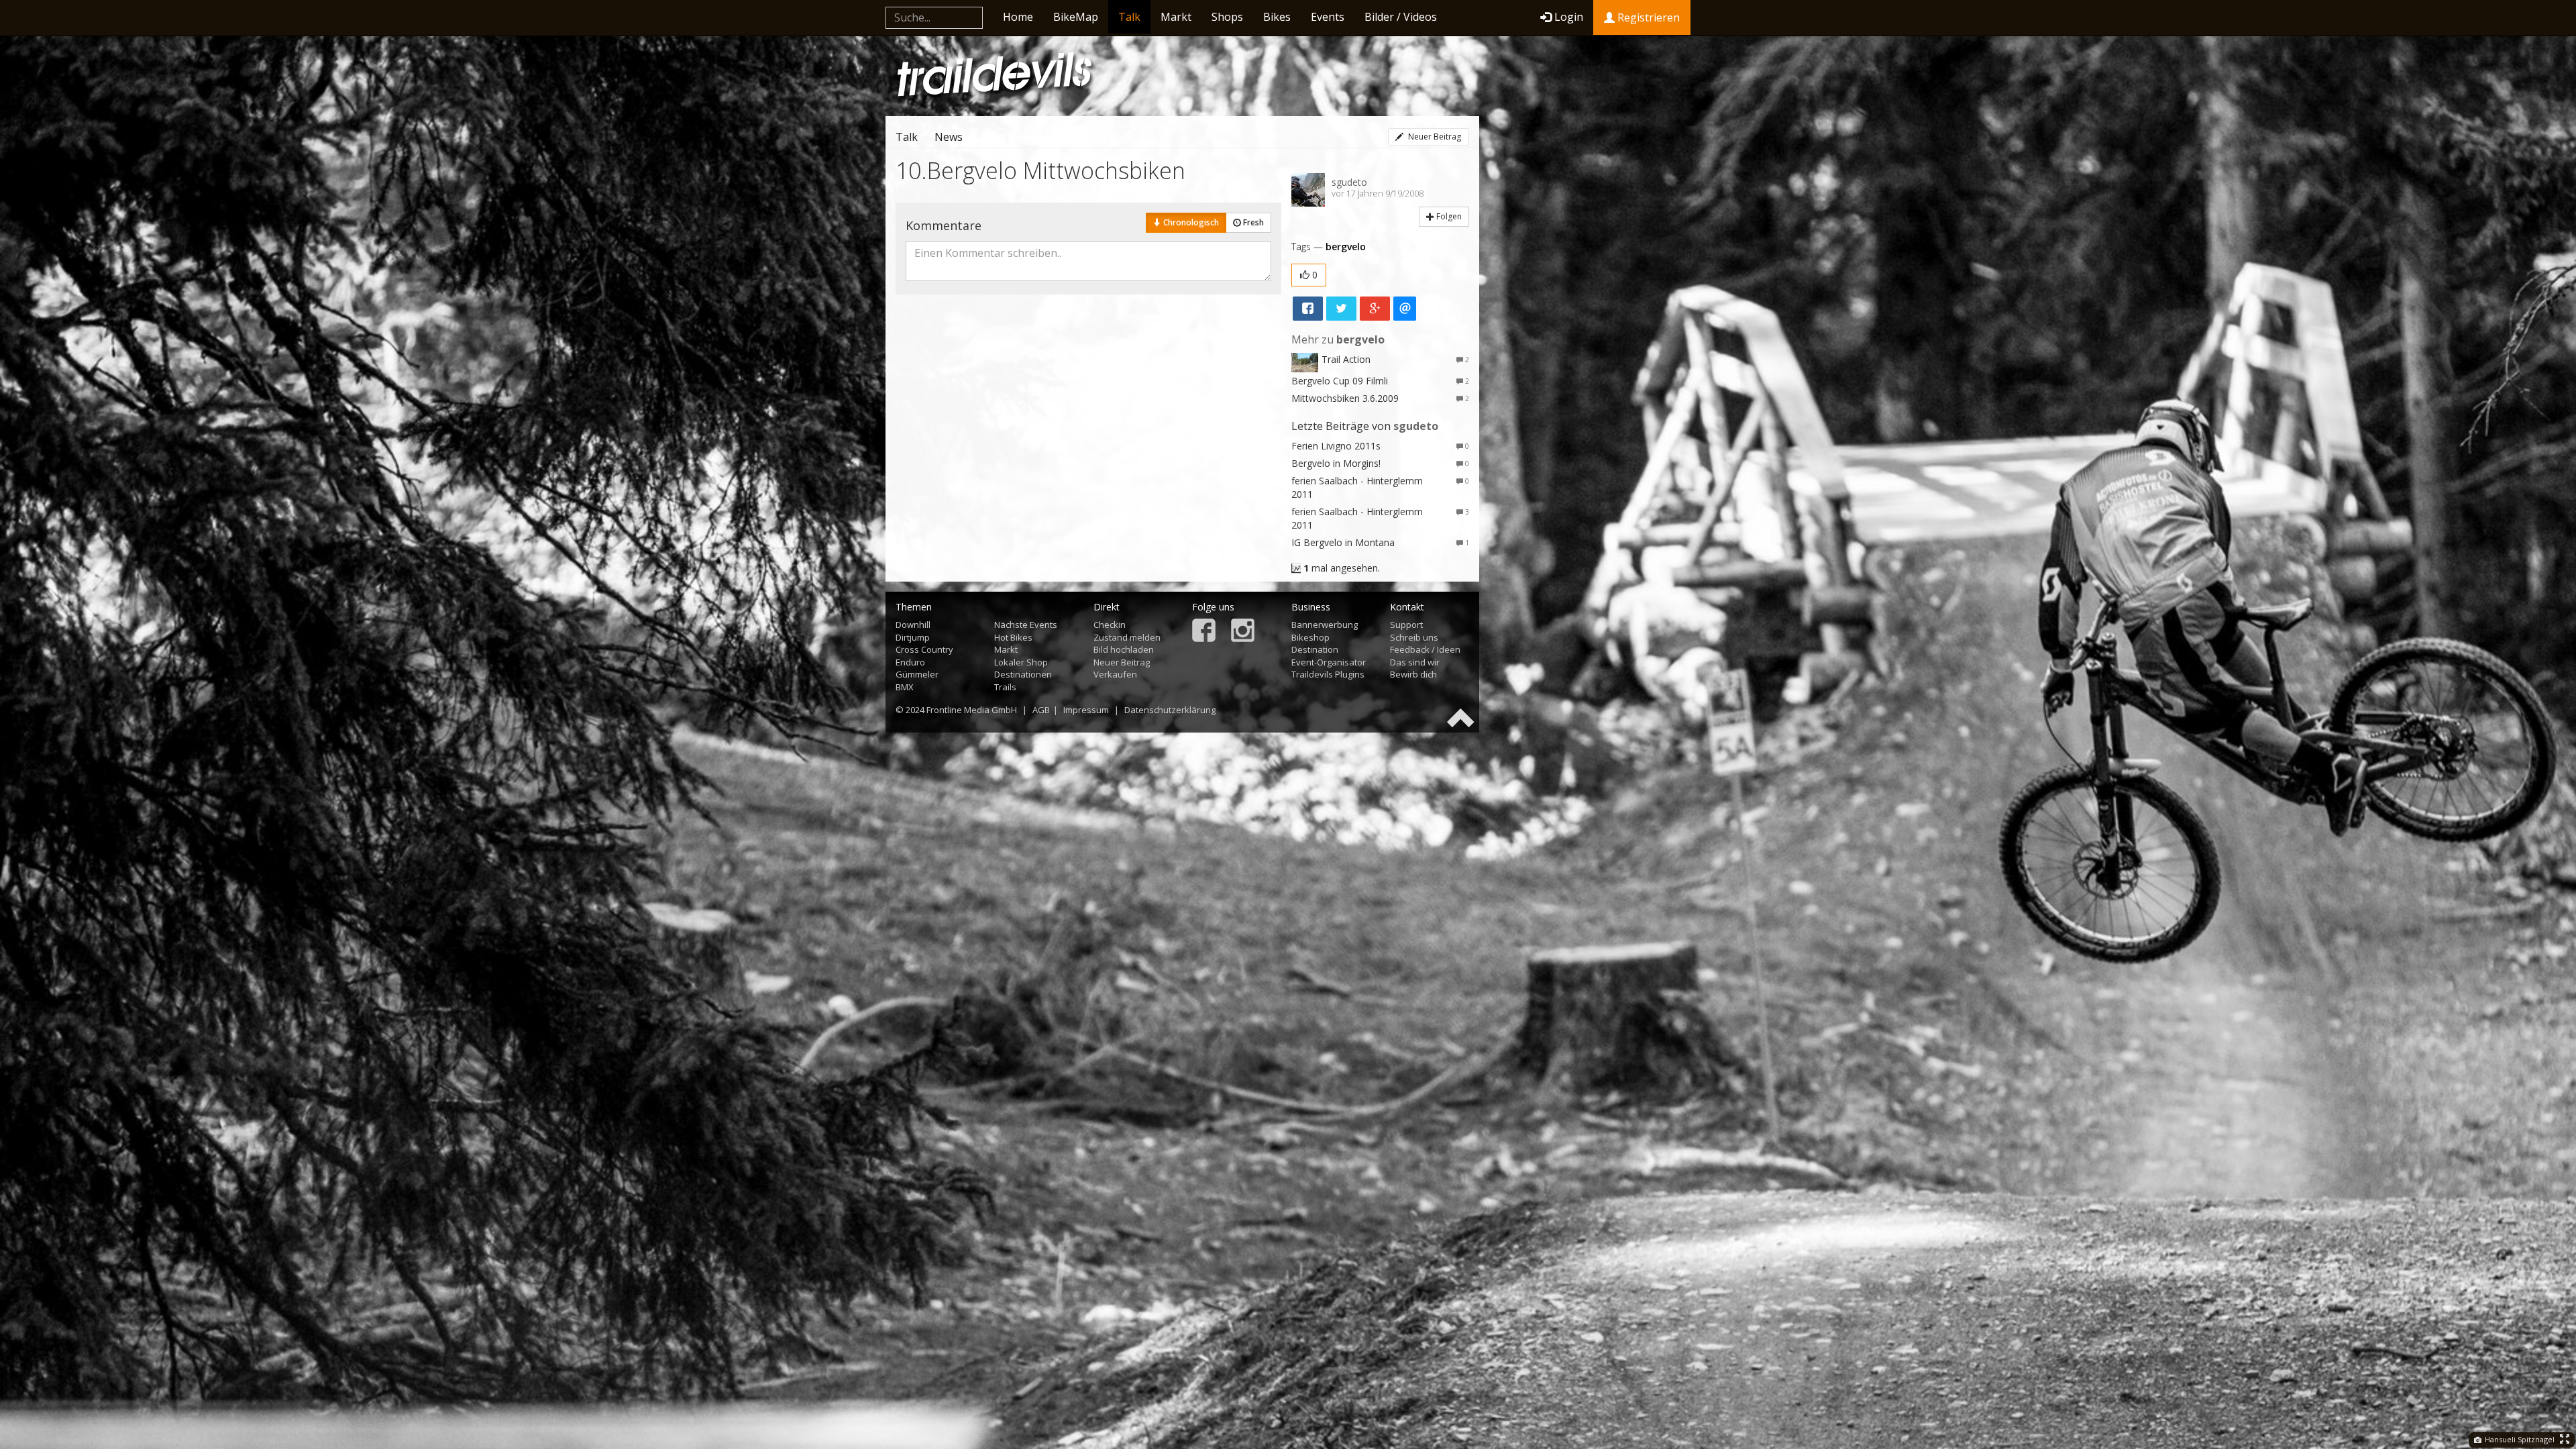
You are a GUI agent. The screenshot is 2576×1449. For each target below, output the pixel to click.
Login (1569, 17)
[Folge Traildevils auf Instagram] (1243, 632)
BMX (905, 687)
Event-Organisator (1329, 662)
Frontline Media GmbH (972, 710)
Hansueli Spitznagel (2519, 1439)
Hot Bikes (1013, 637)
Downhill (913, 625)
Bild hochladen (1124, 649)
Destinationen (1023, 674)
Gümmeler (917, 674)
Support (1406, 625)
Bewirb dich (1413, 674)
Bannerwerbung (1325, 625)
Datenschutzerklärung (1170, 710)
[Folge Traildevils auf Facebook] (1204, 632)
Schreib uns (1414, 637)
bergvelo (1346, 247)
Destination (1315, 649)
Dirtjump (913, 637)
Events (1328, 17)
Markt (1176, 17)
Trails (1005, 687)
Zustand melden (1127, 637)
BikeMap (1076, 17)
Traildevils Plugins (1328, 674)
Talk (1129, 17)
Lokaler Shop (1021, 662)
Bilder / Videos (1401, 17)
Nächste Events (1026, 625)
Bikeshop (1310, 637)
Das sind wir (1415, 662)
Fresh (1252, 222)
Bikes (1277, 17)
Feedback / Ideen (1425, 649)
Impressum (1086, 710)
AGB (1041, 710)
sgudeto (1349, 182)
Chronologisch (1190, 222)
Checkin (1110, 625)
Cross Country (924, 649)
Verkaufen (1115, 674)
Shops (1227, 17)
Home (1018, 17)
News (949, 137)
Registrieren (1647, 17)
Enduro (910, 662)
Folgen (1448, 216)
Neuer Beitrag (1434, 137)
